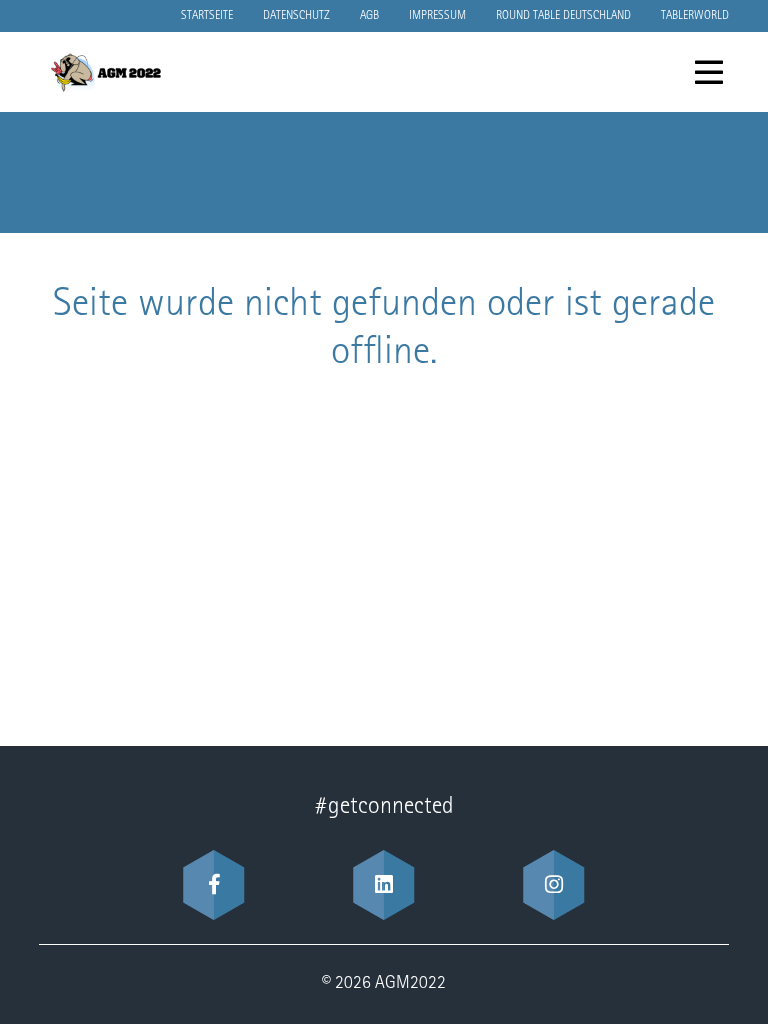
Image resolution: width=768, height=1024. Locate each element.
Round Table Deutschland (563, 16)
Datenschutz (296, 16)
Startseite (207, 16)
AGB (369, 16)
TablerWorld (695, 16)
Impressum (437, 16)
